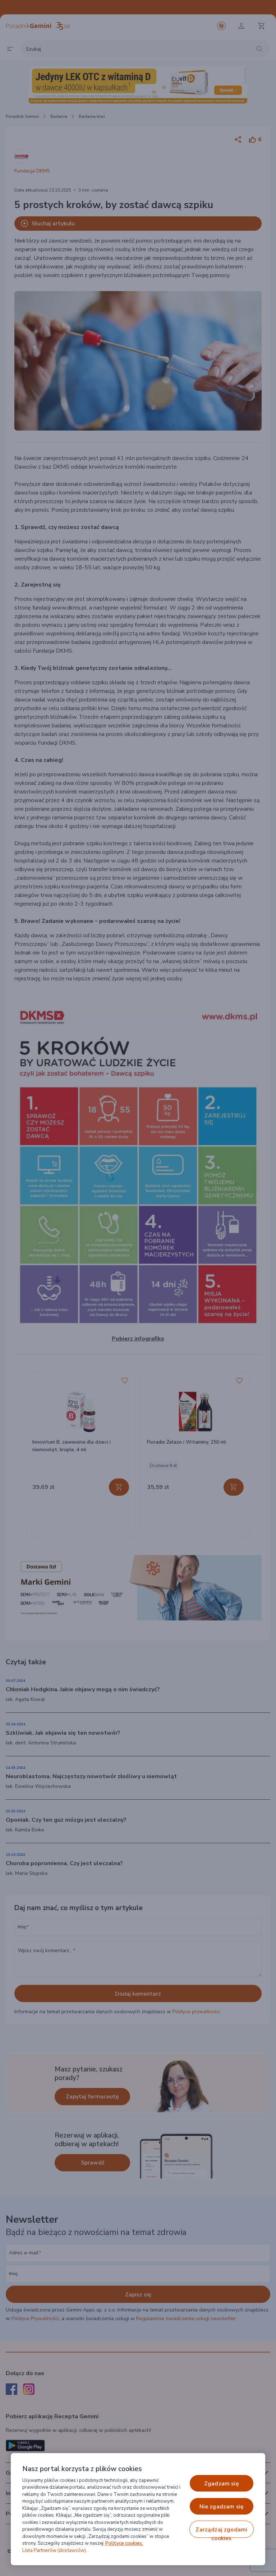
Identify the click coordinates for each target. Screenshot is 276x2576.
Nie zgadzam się (222, 2507)
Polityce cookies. (124, 2543)
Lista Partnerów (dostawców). (55, 2550)
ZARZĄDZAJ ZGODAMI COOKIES (221, 2532)
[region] (138, 2509)
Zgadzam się (222, 2484)
